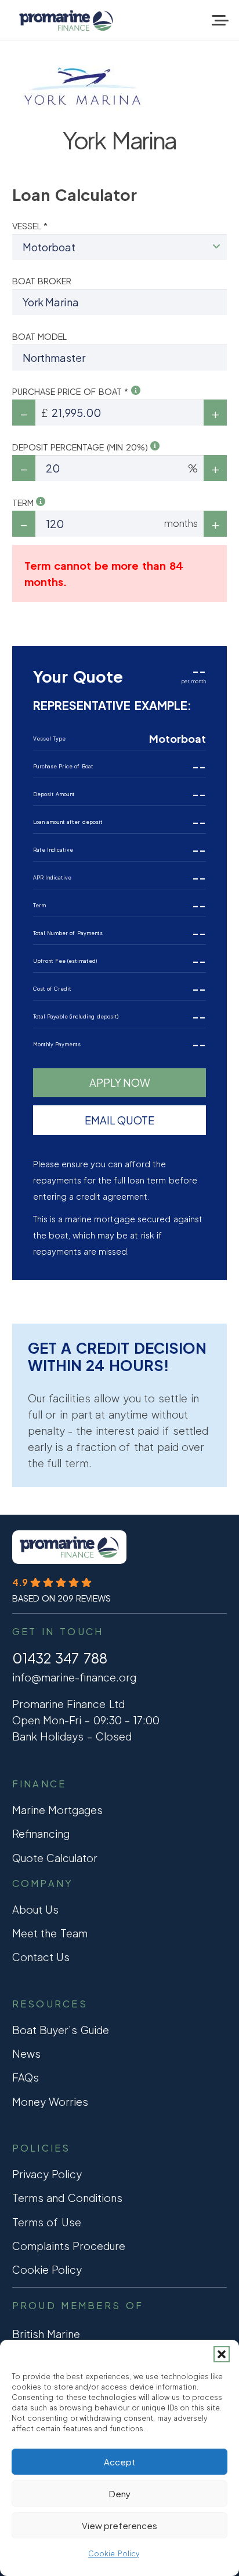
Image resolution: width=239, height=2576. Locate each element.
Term (24, 503)
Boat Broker (42, 281)
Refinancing (41, 1833)
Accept (119, 2462)
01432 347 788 (60, 1658)
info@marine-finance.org (74, 1677)
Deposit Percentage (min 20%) (82, 447)
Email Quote (119, 1120)
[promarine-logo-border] (66, 21)
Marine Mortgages (58, 1810)
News (26, 2053)
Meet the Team (50, 1933)
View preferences (119, 2525)
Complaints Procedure (69, 2246)
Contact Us (41, 1957)
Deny (120, 2493)
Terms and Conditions (67, 2198)
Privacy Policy (47, 2174)
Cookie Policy (114, 2554)
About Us (36, 1909)
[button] (222, 2354)
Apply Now (120, 1082)
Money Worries (50, 2102)
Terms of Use (47, 2222)
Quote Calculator (55, 1858)
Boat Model (40, 336)
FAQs (26, 2077)
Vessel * (30, 226)
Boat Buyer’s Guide (61, 2030)
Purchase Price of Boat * (72, 391)
